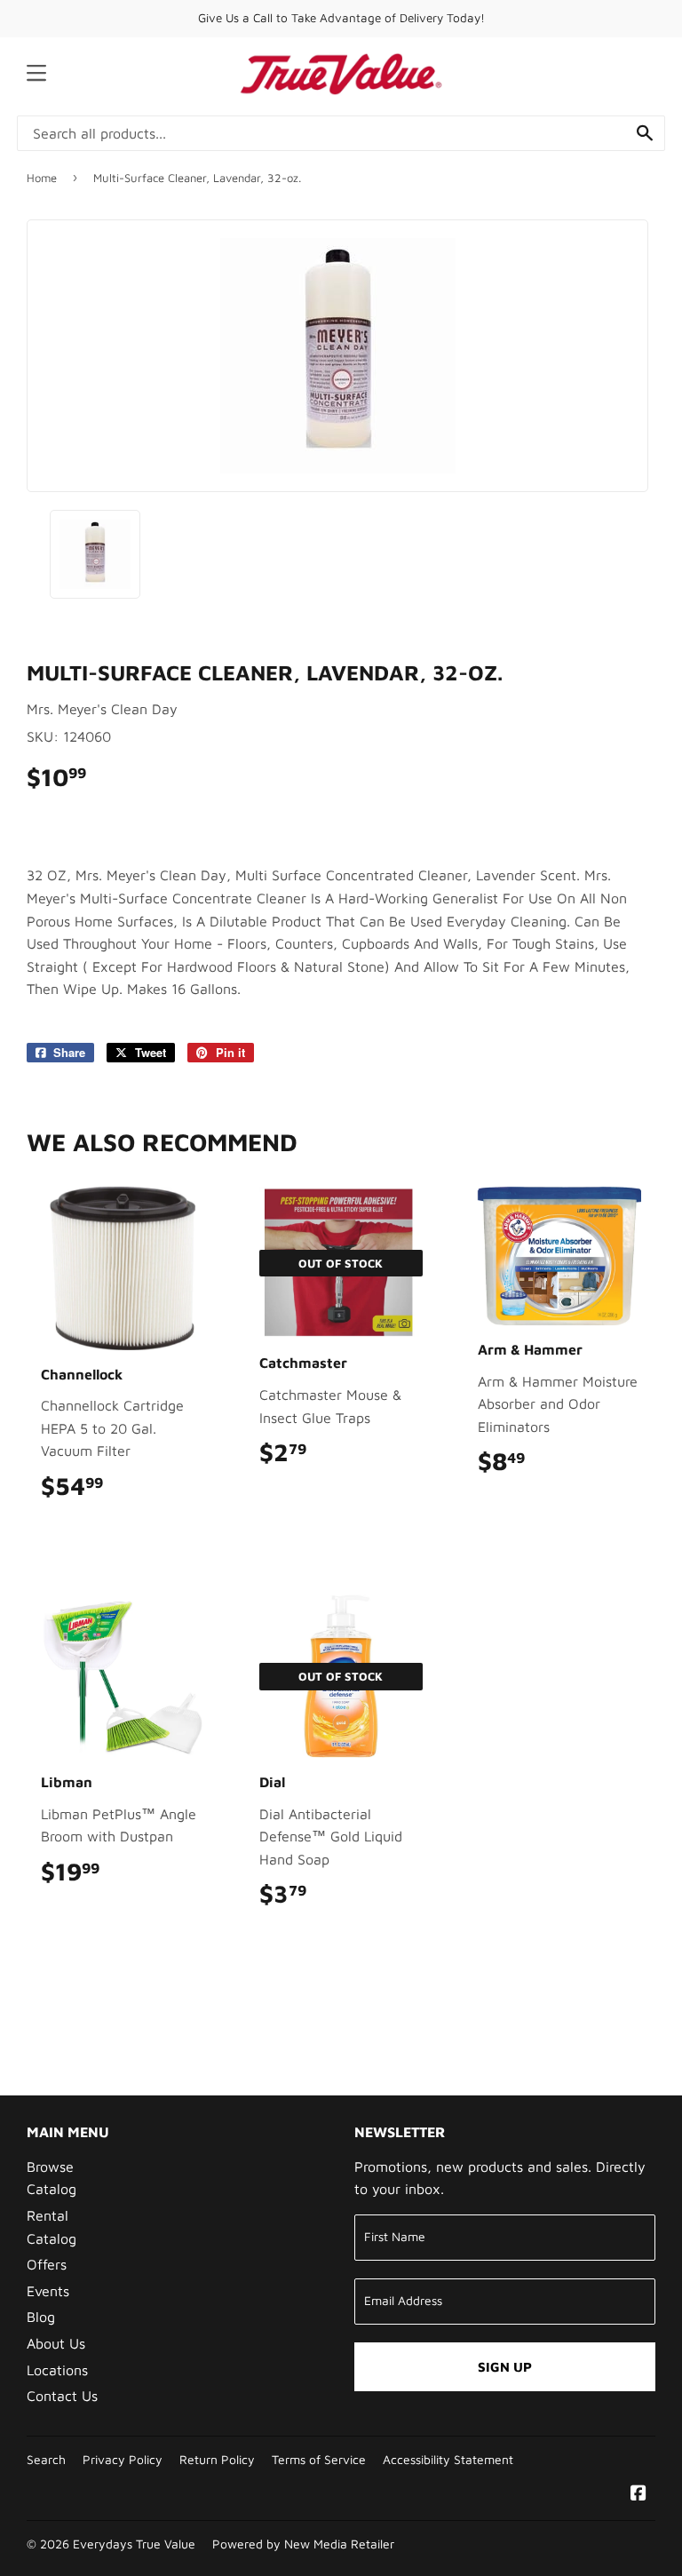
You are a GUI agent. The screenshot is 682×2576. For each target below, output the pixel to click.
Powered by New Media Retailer (303, 2544)
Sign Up (505, 2367)
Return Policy (217, 2460)
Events (48, 2291)
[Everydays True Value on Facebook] (638, 2494)
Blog (41, 2317)
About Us (56, 2343)
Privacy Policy (123, 2460)
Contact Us (62, 2396)
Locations (57, 2370)
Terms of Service (319, 2460)
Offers (47, 2264)
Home (42, 178)
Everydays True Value (134, 2544)
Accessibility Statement (448, 2460)
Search (46, 2460)
